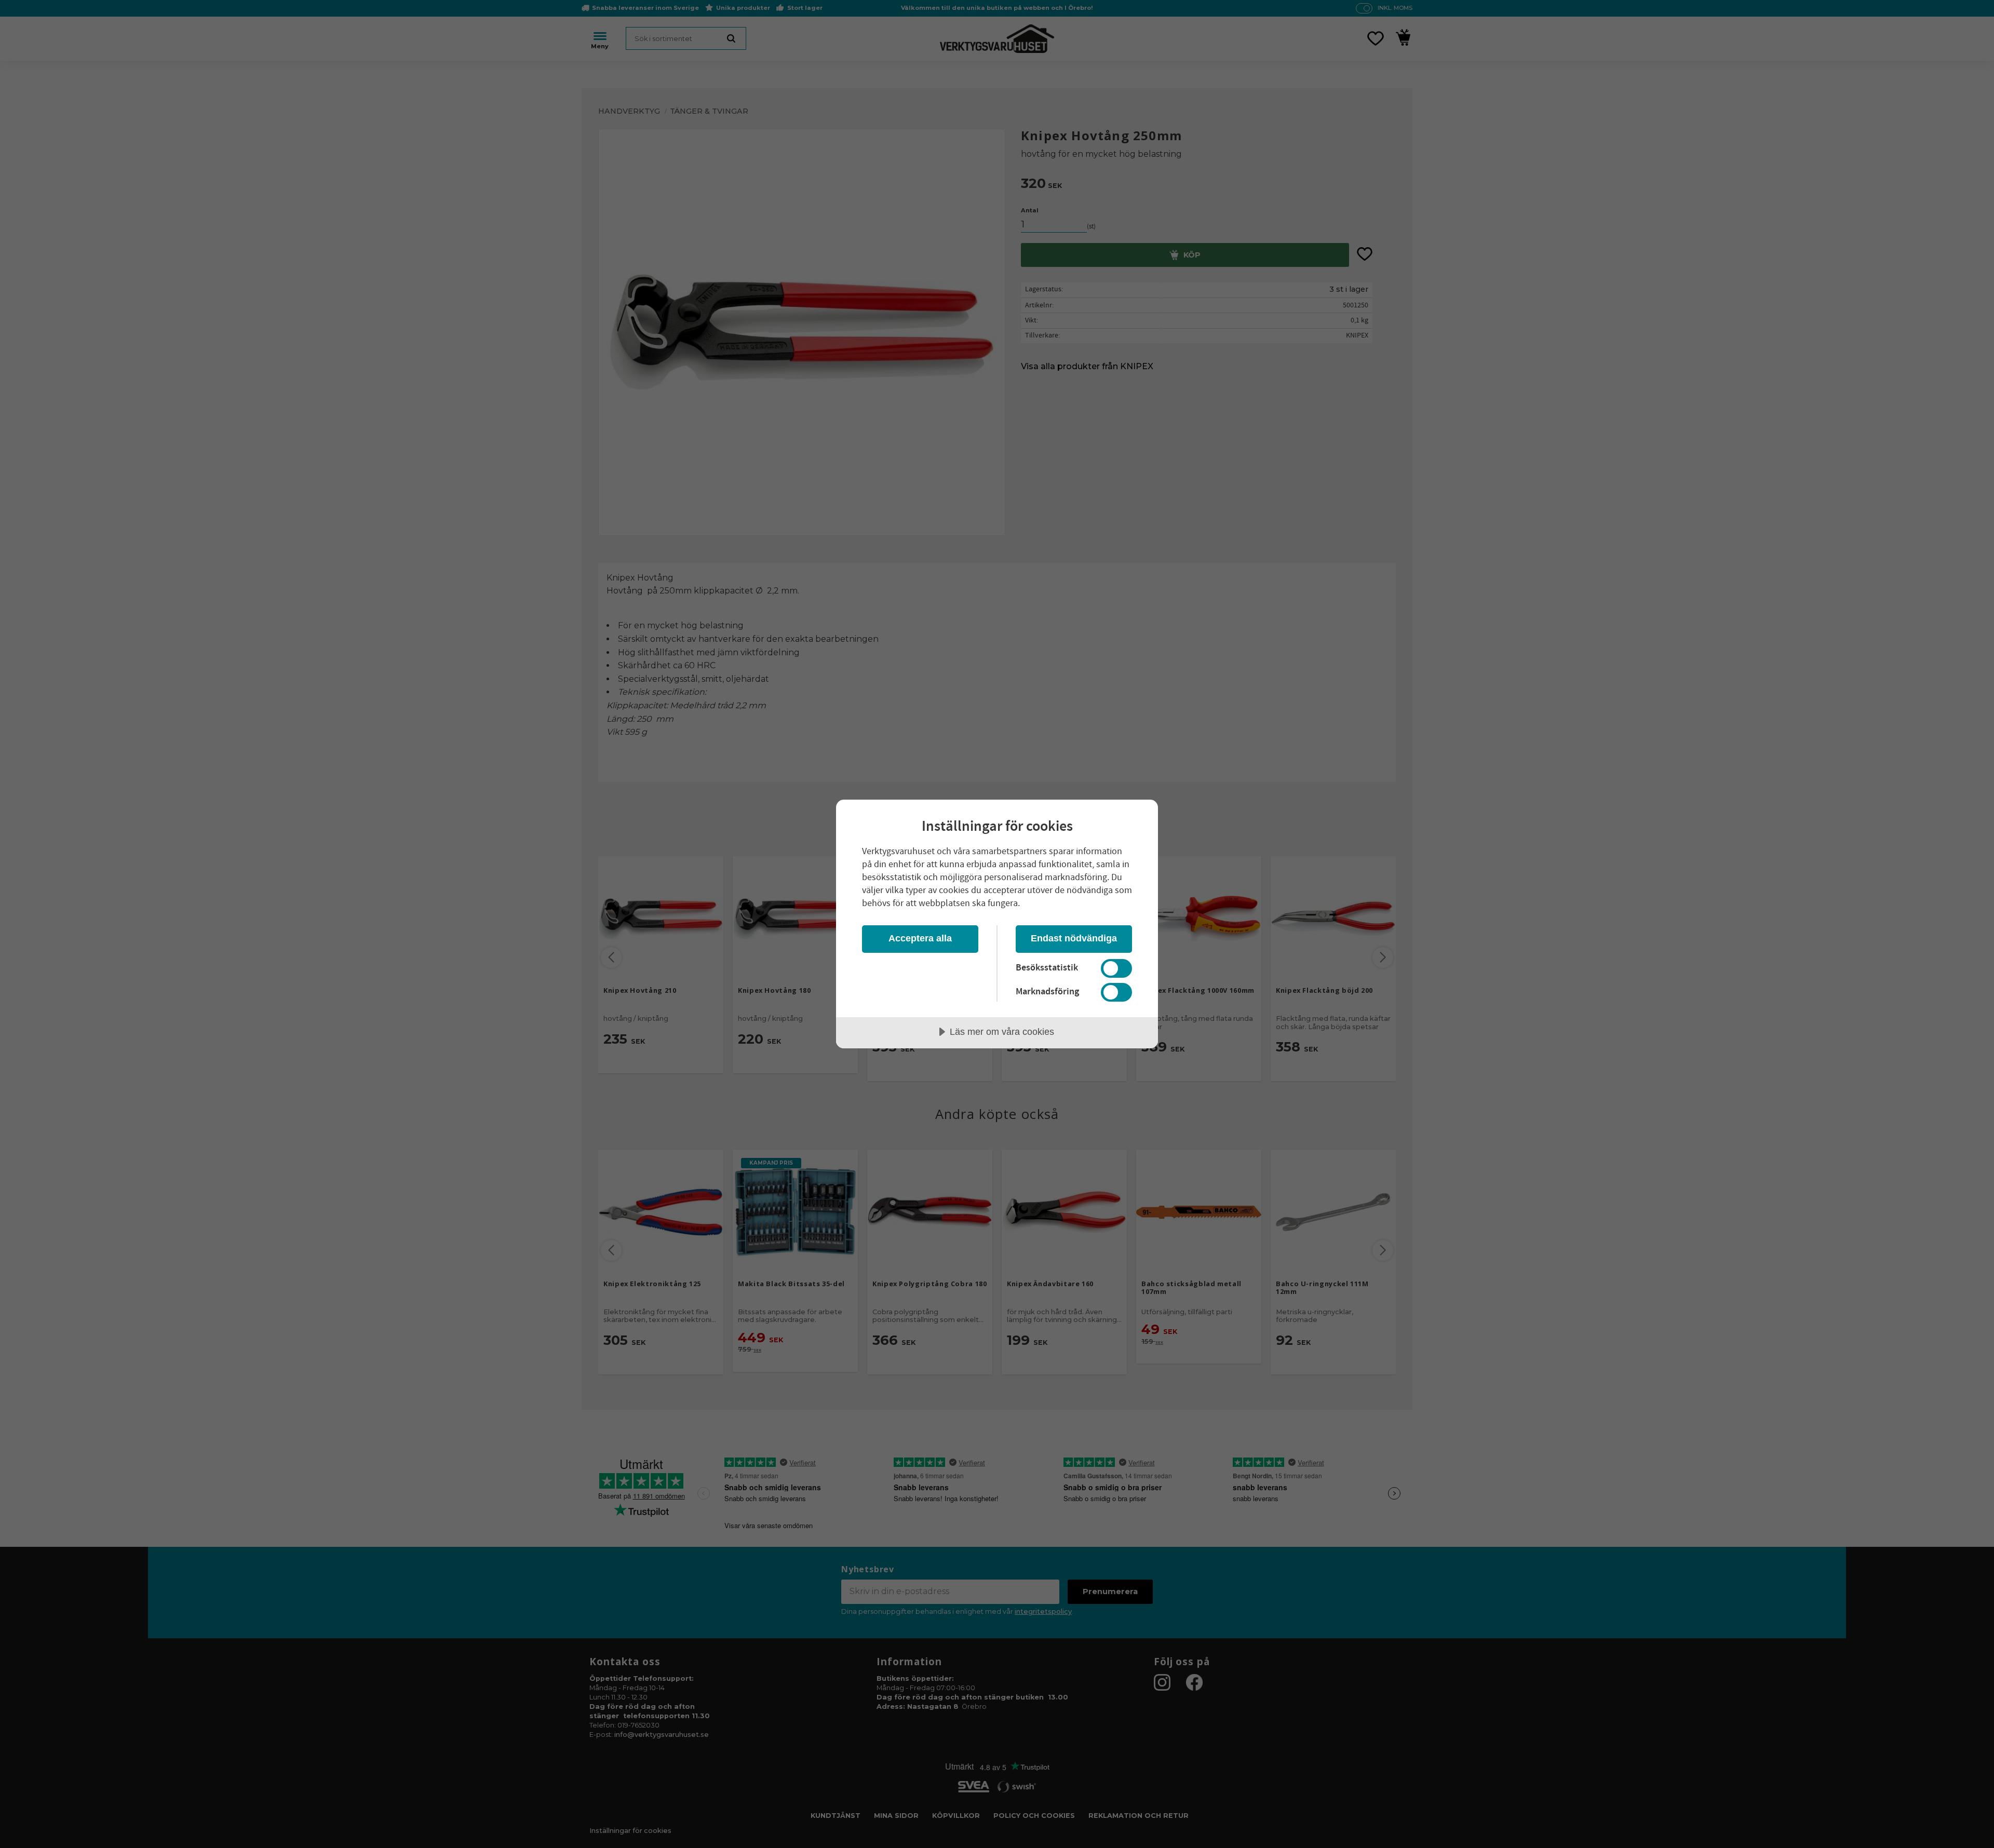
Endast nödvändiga (1074, 938)
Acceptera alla (920, 938)
